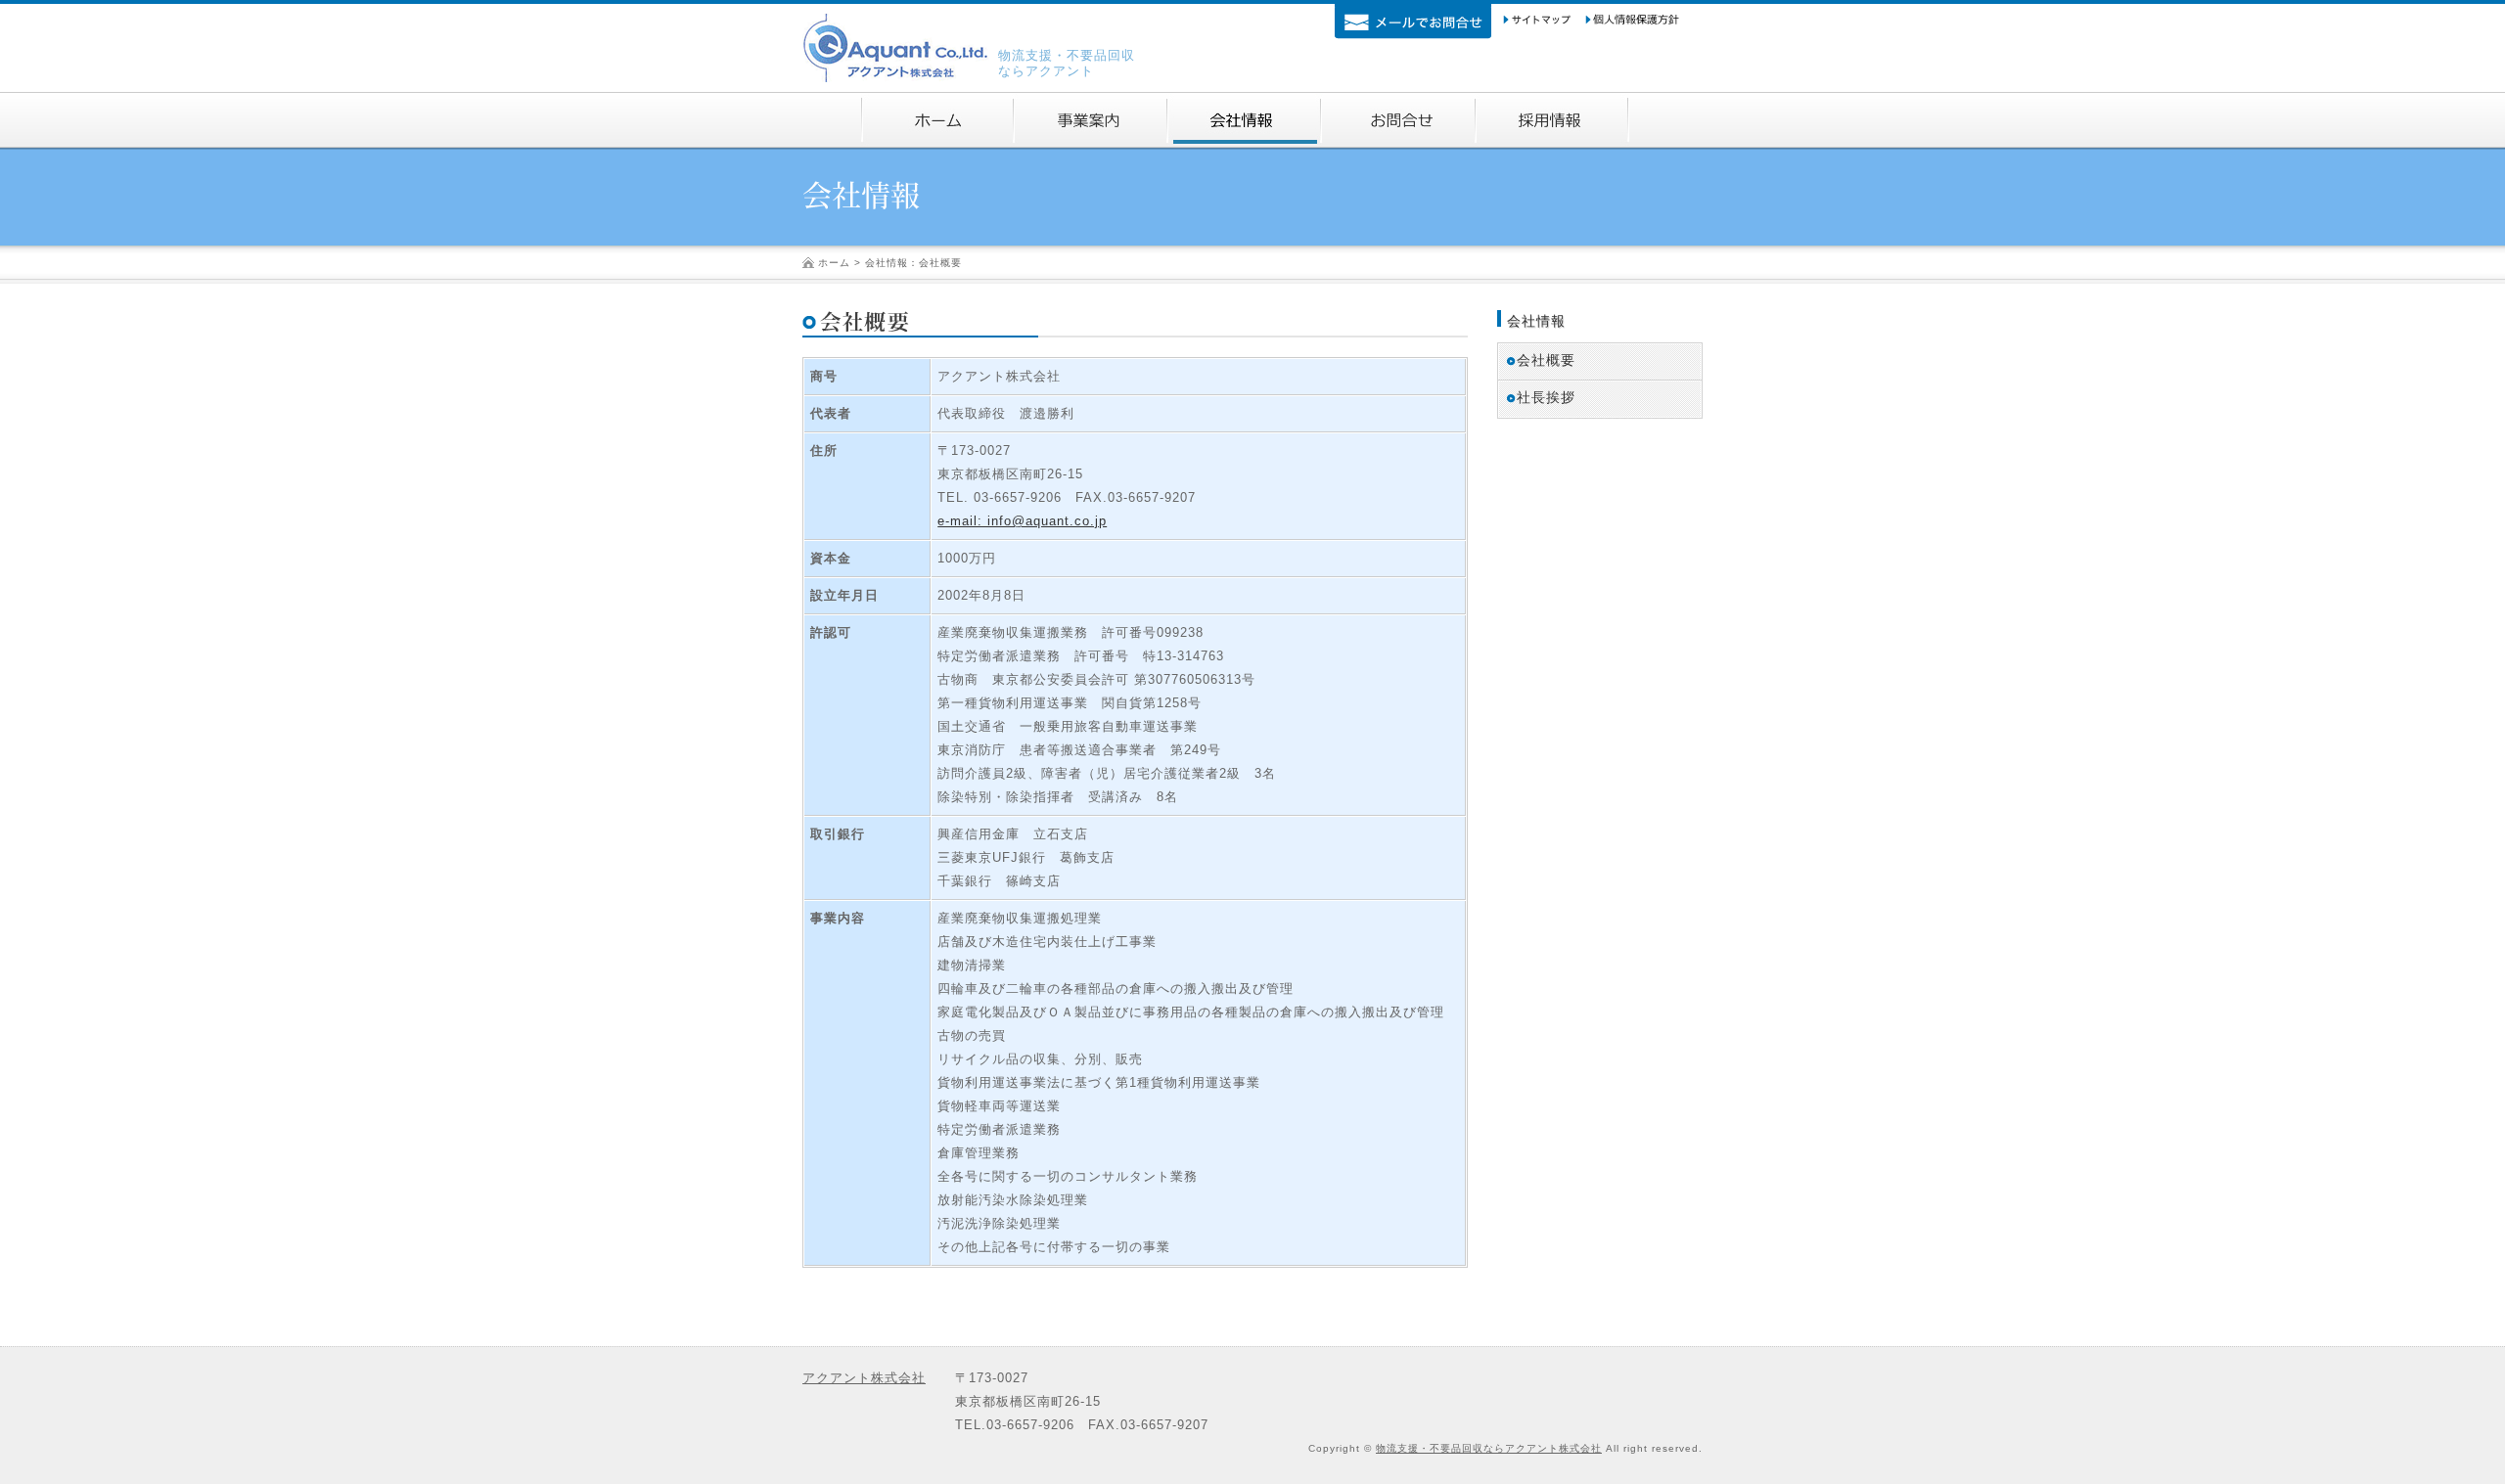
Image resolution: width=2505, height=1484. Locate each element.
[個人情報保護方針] (1632, 20)
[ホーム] (938, 120)
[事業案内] (1092, 120)
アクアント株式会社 (864, 1378)
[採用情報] (1552, 120)
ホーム (834, 263)
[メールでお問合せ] (1413, 22)
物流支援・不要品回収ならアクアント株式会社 (1489, 1448)
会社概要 (1546, 360)
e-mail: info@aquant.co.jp (1022, 521)
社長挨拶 (1546, 398)
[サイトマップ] (1537, 20)
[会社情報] (1245, 120)
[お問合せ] (1399, 120)
